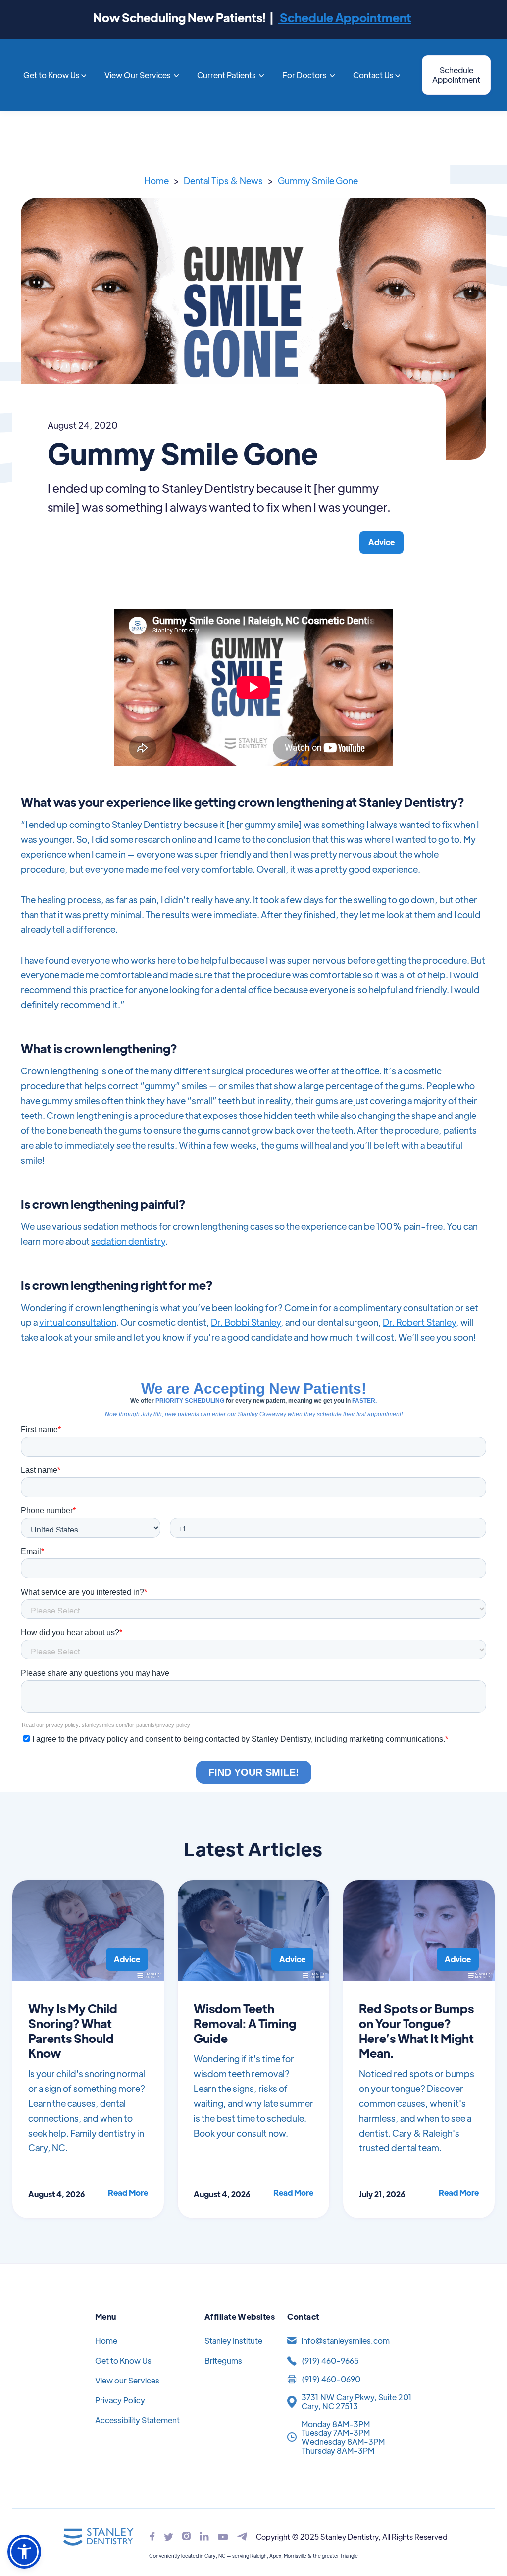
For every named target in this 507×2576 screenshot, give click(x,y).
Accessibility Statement (137, 2420)
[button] (55, 75)
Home (156, 180)
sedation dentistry (128, 1241)
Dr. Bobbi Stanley (246, 1322)
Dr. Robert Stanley (419, 1322)
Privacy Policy (120, 2400)
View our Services (127, 2380)
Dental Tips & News (223, 180)
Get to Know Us (123, 2360)
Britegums (223, 2360)
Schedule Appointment (345, 17)
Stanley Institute (233, 2341)
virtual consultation (78, 1322)
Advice (381, 542)
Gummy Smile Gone (318, 180)
